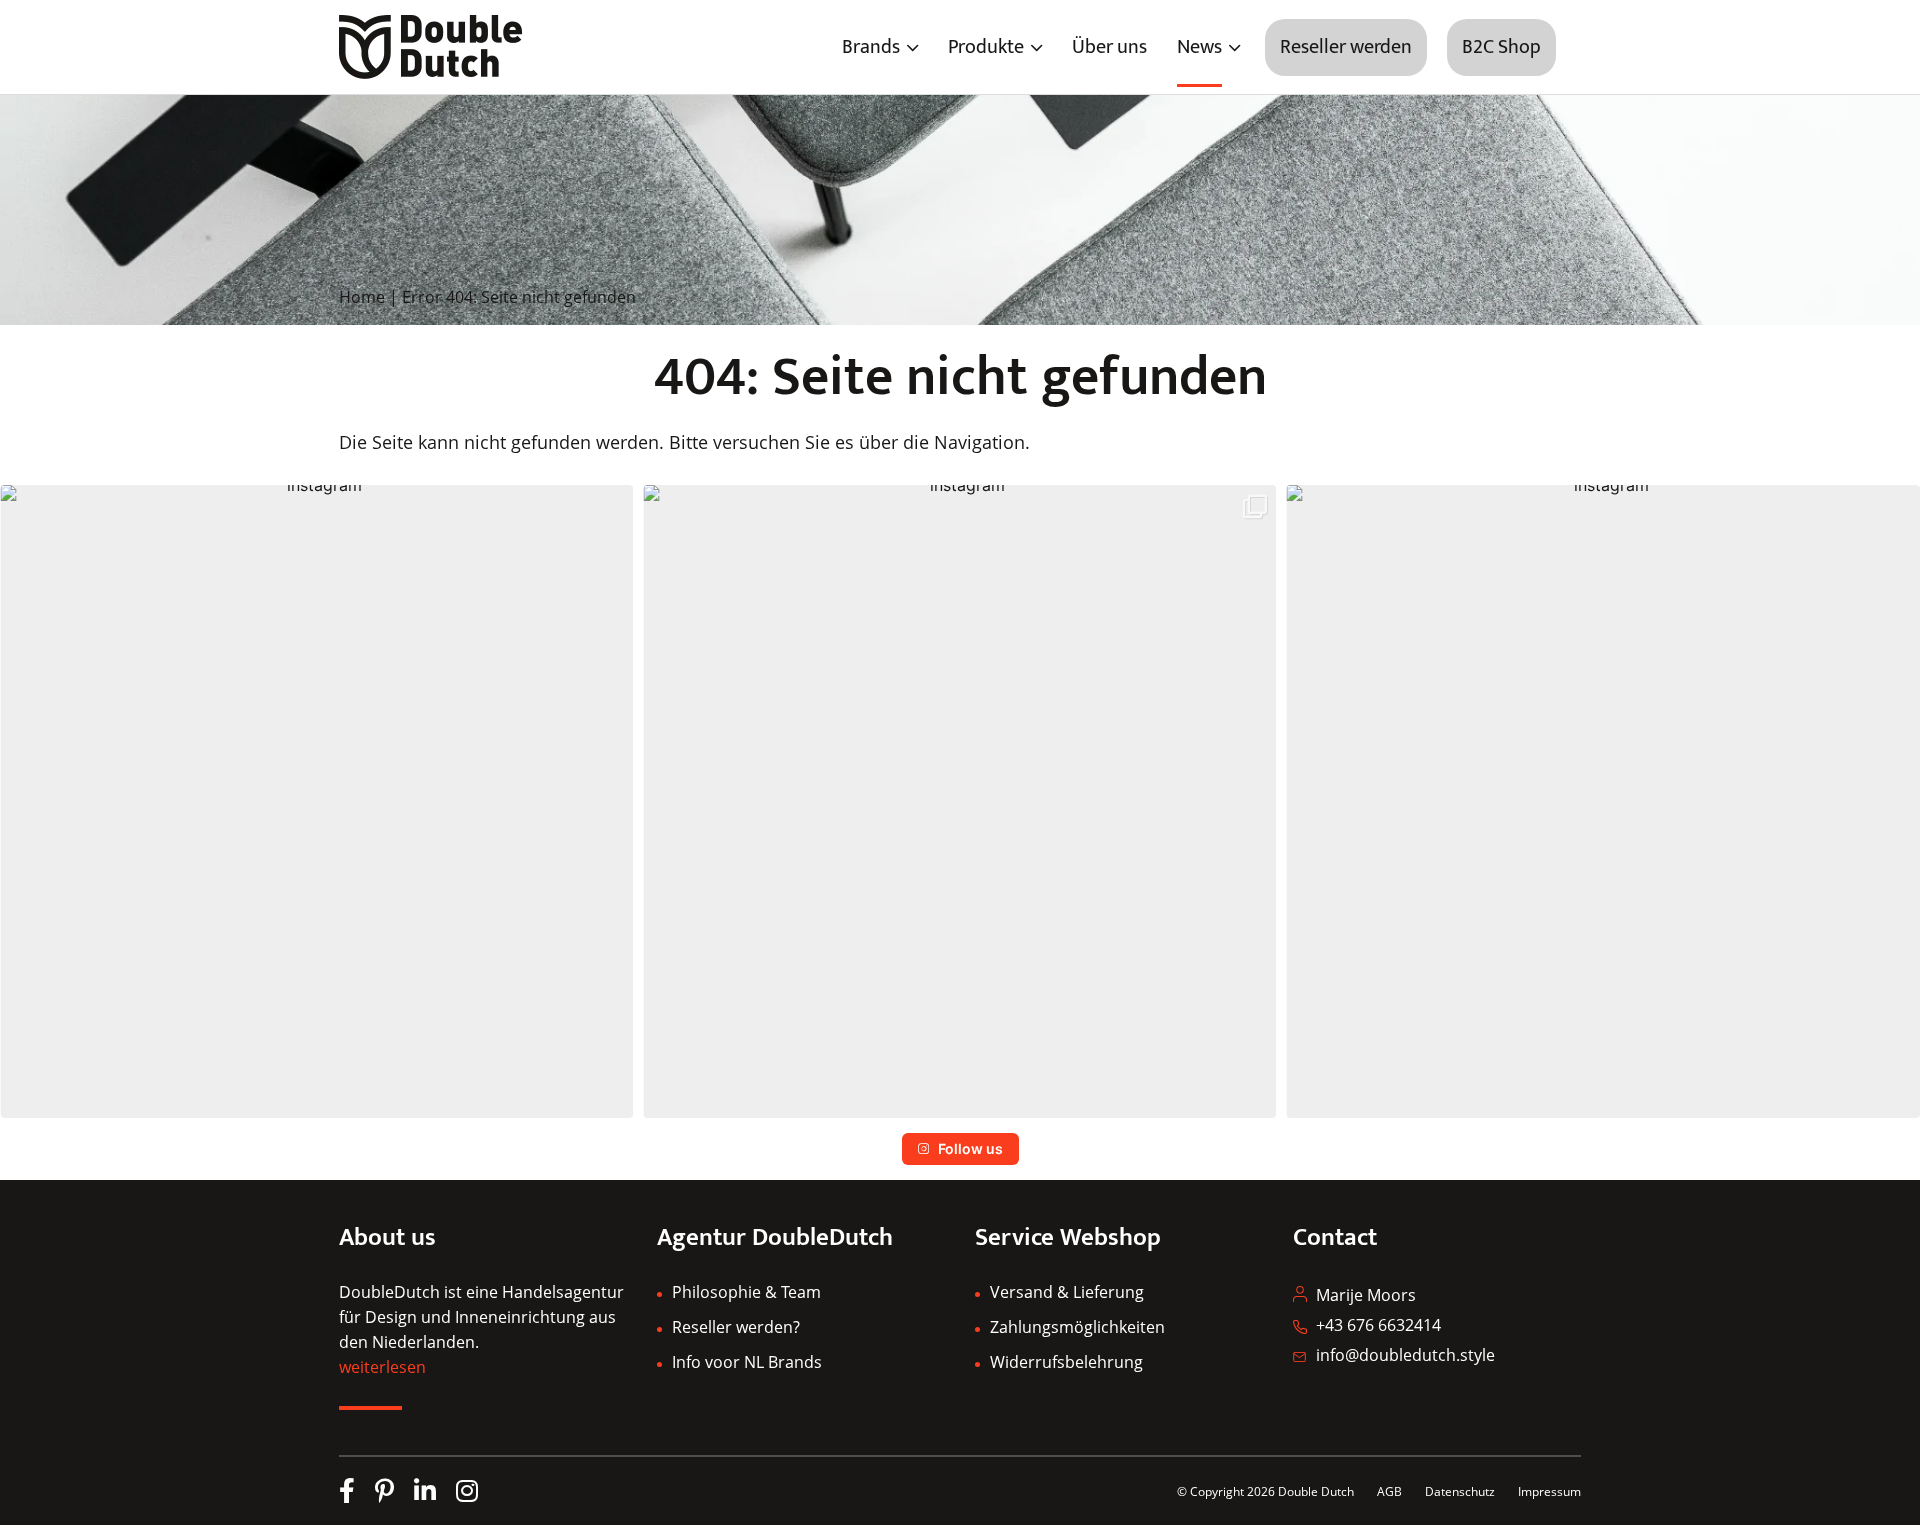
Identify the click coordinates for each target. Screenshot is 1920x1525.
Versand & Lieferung (1067, 1292)
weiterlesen (382, 1367)
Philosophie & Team (746, 1292)
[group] (316, 801)
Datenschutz (1461, 1491)
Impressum (1549, 1491)
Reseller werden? (736, 1327)
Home (362, 297)
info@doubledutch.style (1405, 1355)
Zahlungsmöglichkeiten (1077, 1327)
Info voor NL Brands (747, 1362)
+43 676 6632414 (1378, 1325)
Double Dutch (1316, 1491)
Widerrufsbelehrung (1066, 1362)
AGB (1389, 1491)
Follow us (970, 1148)
